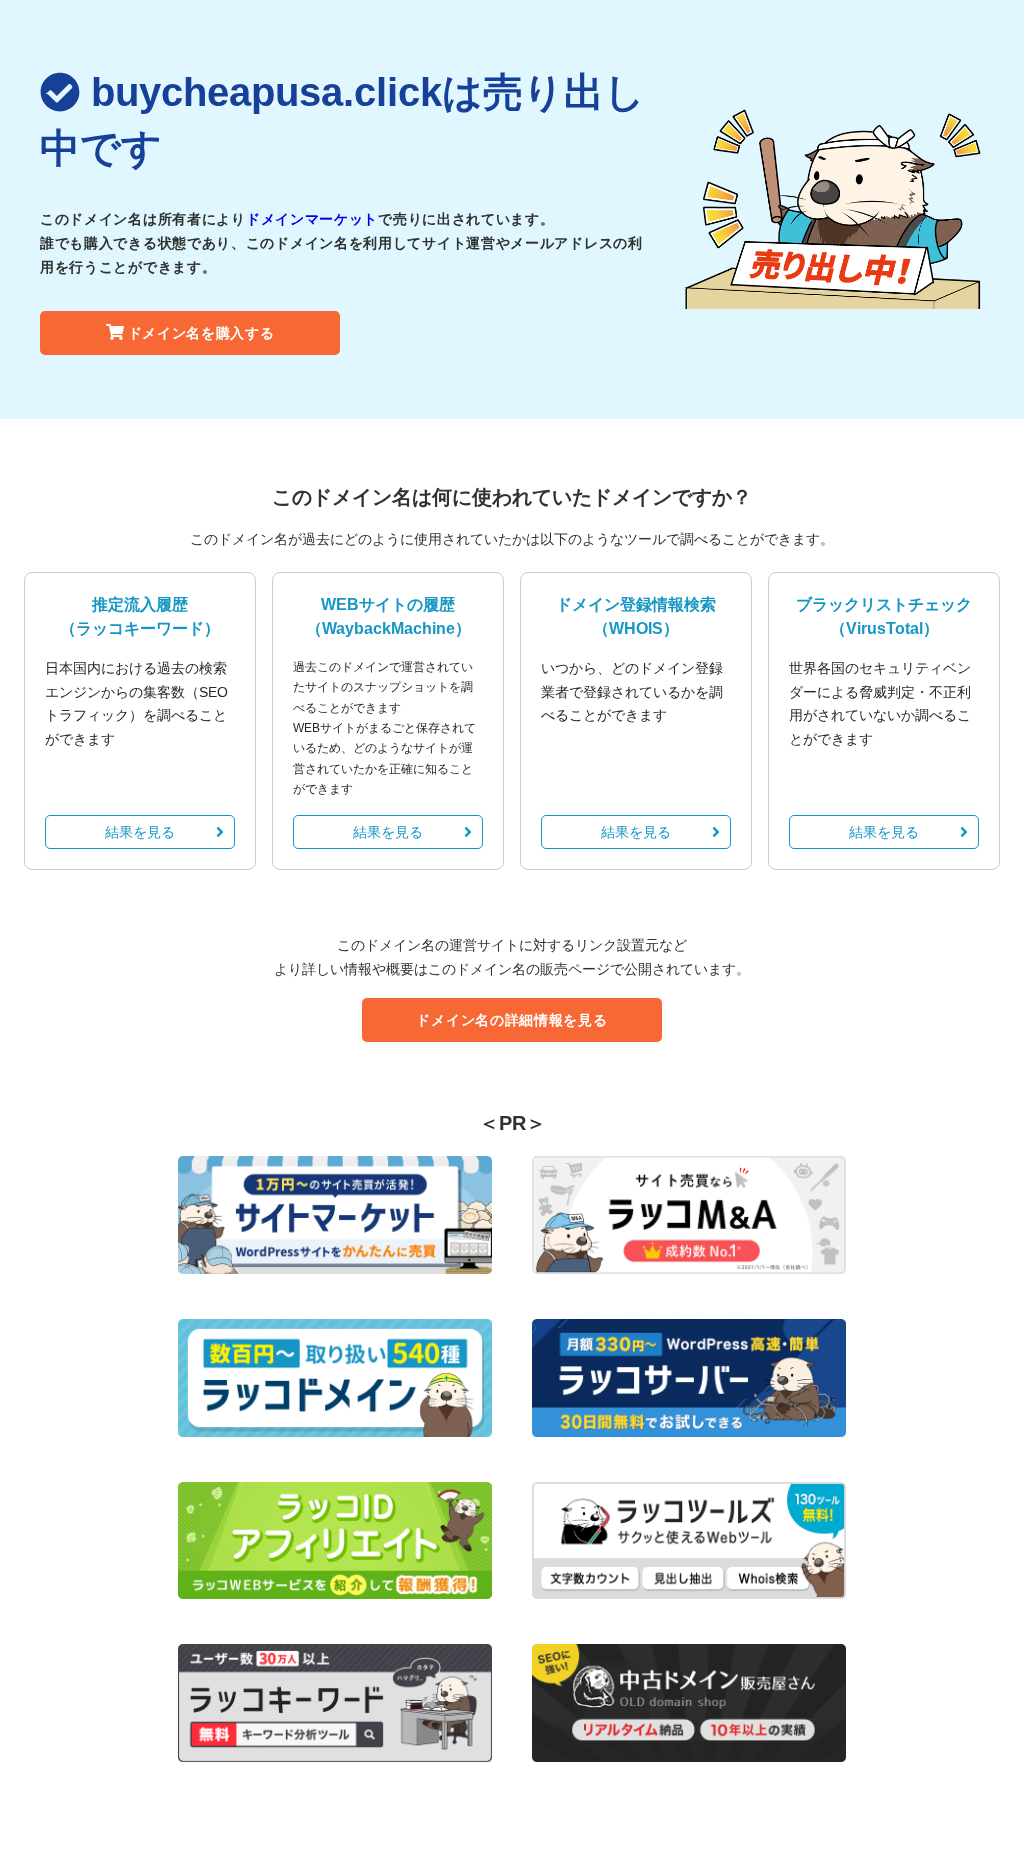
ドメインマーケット (312, 219)
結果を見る (140, 832)
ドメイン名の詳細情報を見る (511, 1020)
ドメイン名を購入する (201, 333)
